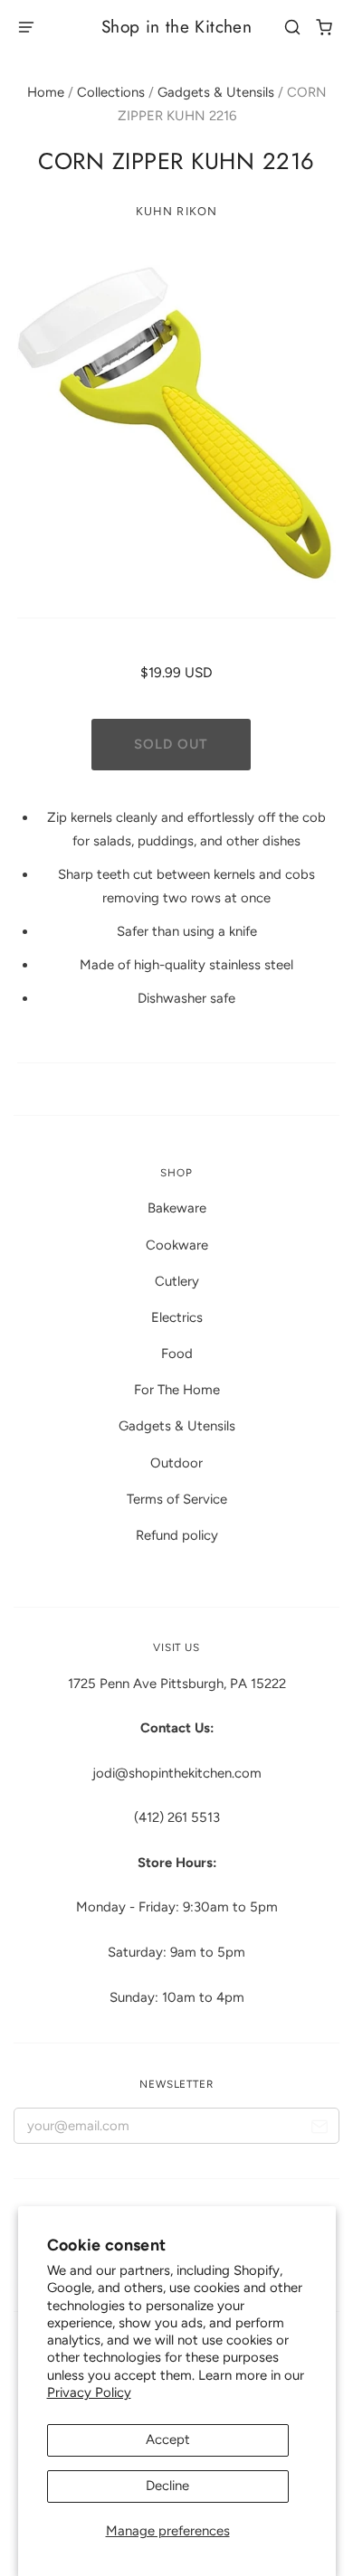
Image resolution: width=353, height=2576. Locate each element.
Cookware (177, 1245)
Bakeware (177, 1208)
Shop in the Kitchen (176, 27)
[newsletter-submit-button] (319, 2130)
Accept (168, 2439)
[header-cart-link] (324, 28)
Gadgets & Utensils (216, 92)
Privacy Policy (89, 2392)
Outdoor (176, 1463)
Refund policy (177, 1535)
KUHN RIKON (176, 211)
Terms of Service (177, 1499)
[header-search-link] (293, 28)
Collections (111, 92)
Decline (167, 2486)
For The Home (177, 1390)
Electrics (177, 1317)
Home (46, 92)
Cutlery (177, 1281)
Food (177, 1354)
